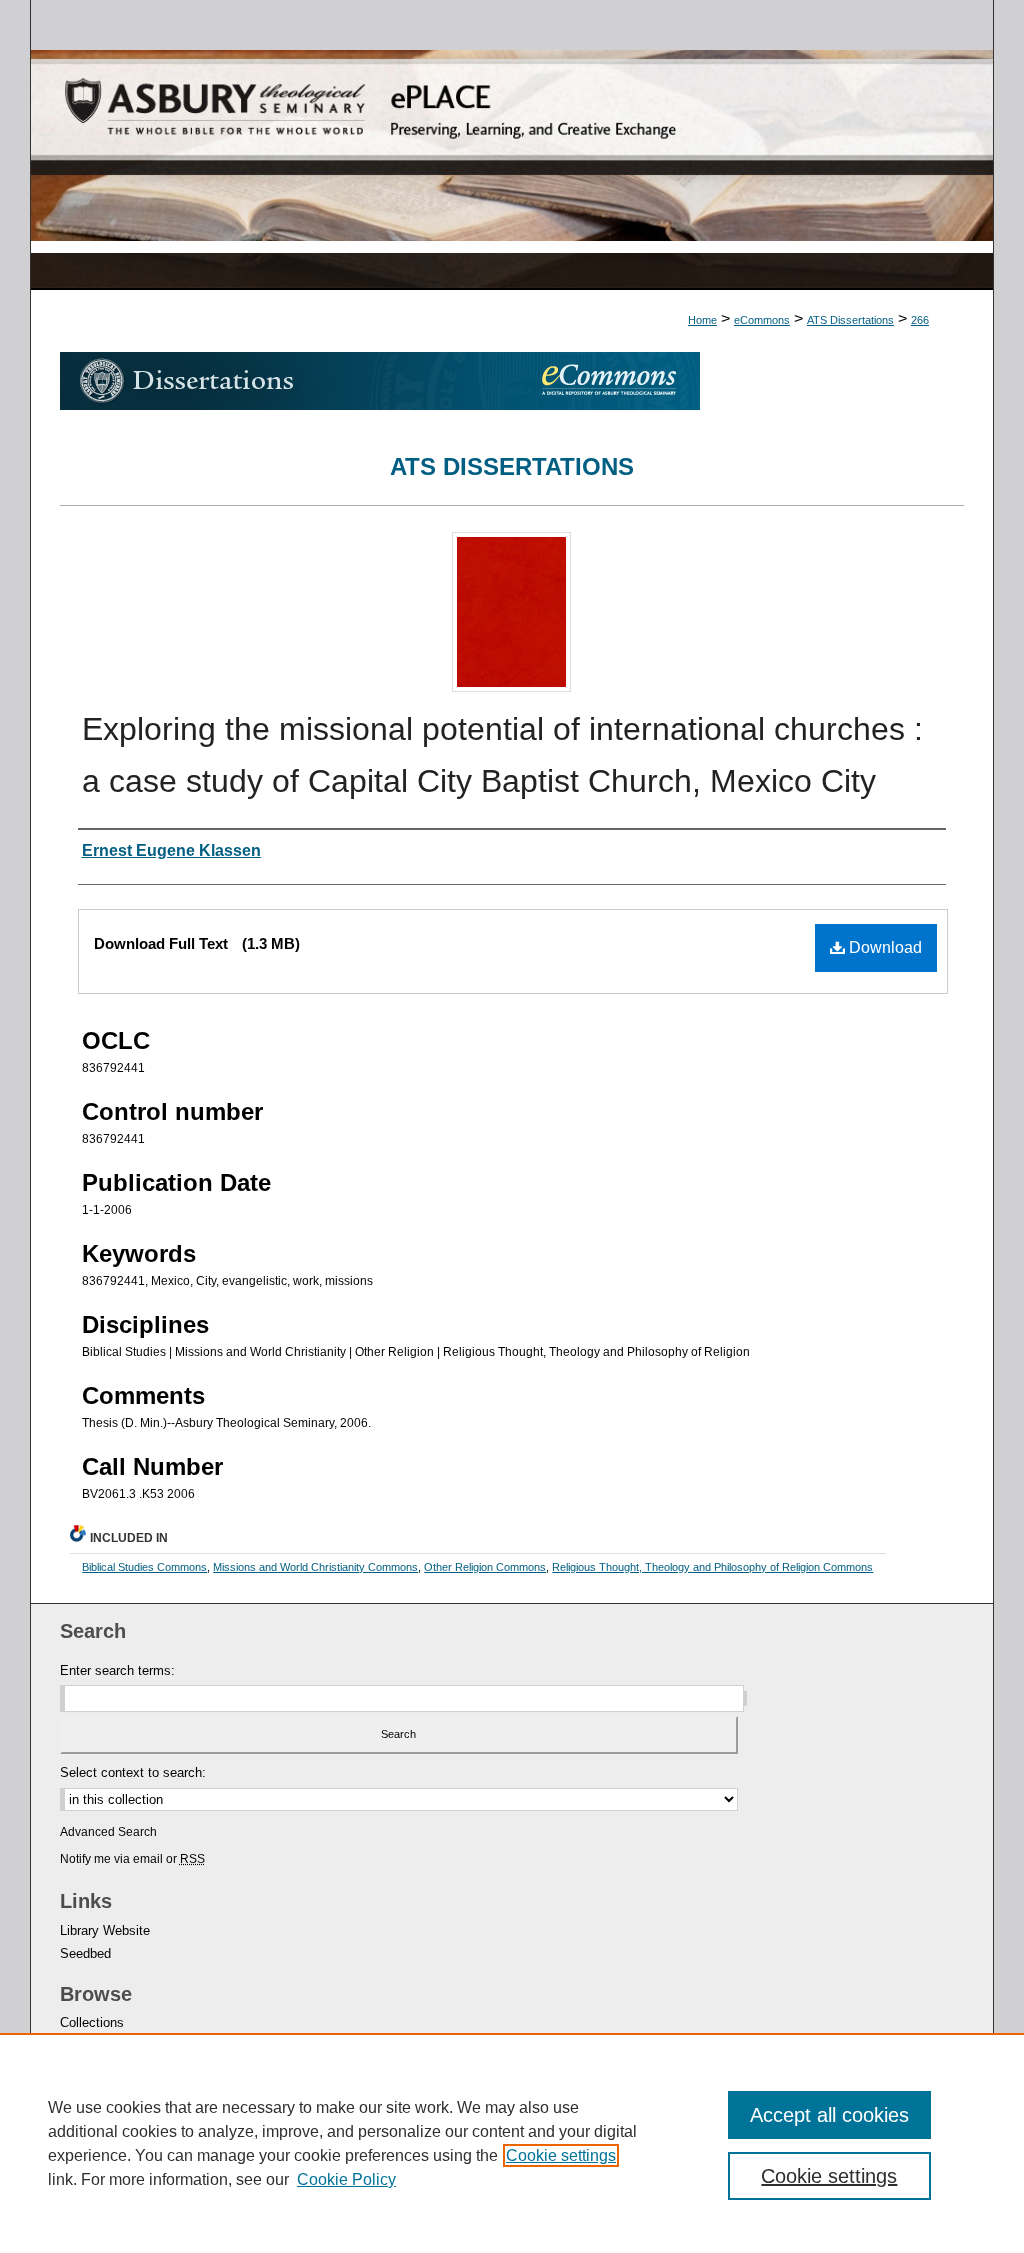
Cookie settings (561, 2155)
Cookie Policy (346, 2179)
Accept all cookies (829, 2115)
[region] (512, 2143)
